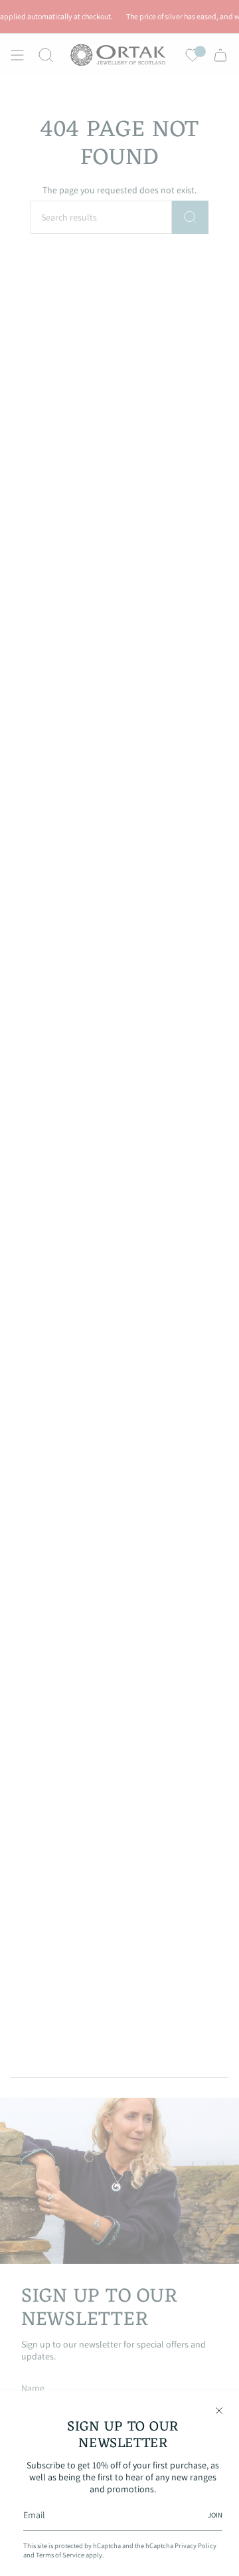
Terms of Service (60, 2555)
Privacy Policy (196, 2545)
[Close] (219, 2411)
